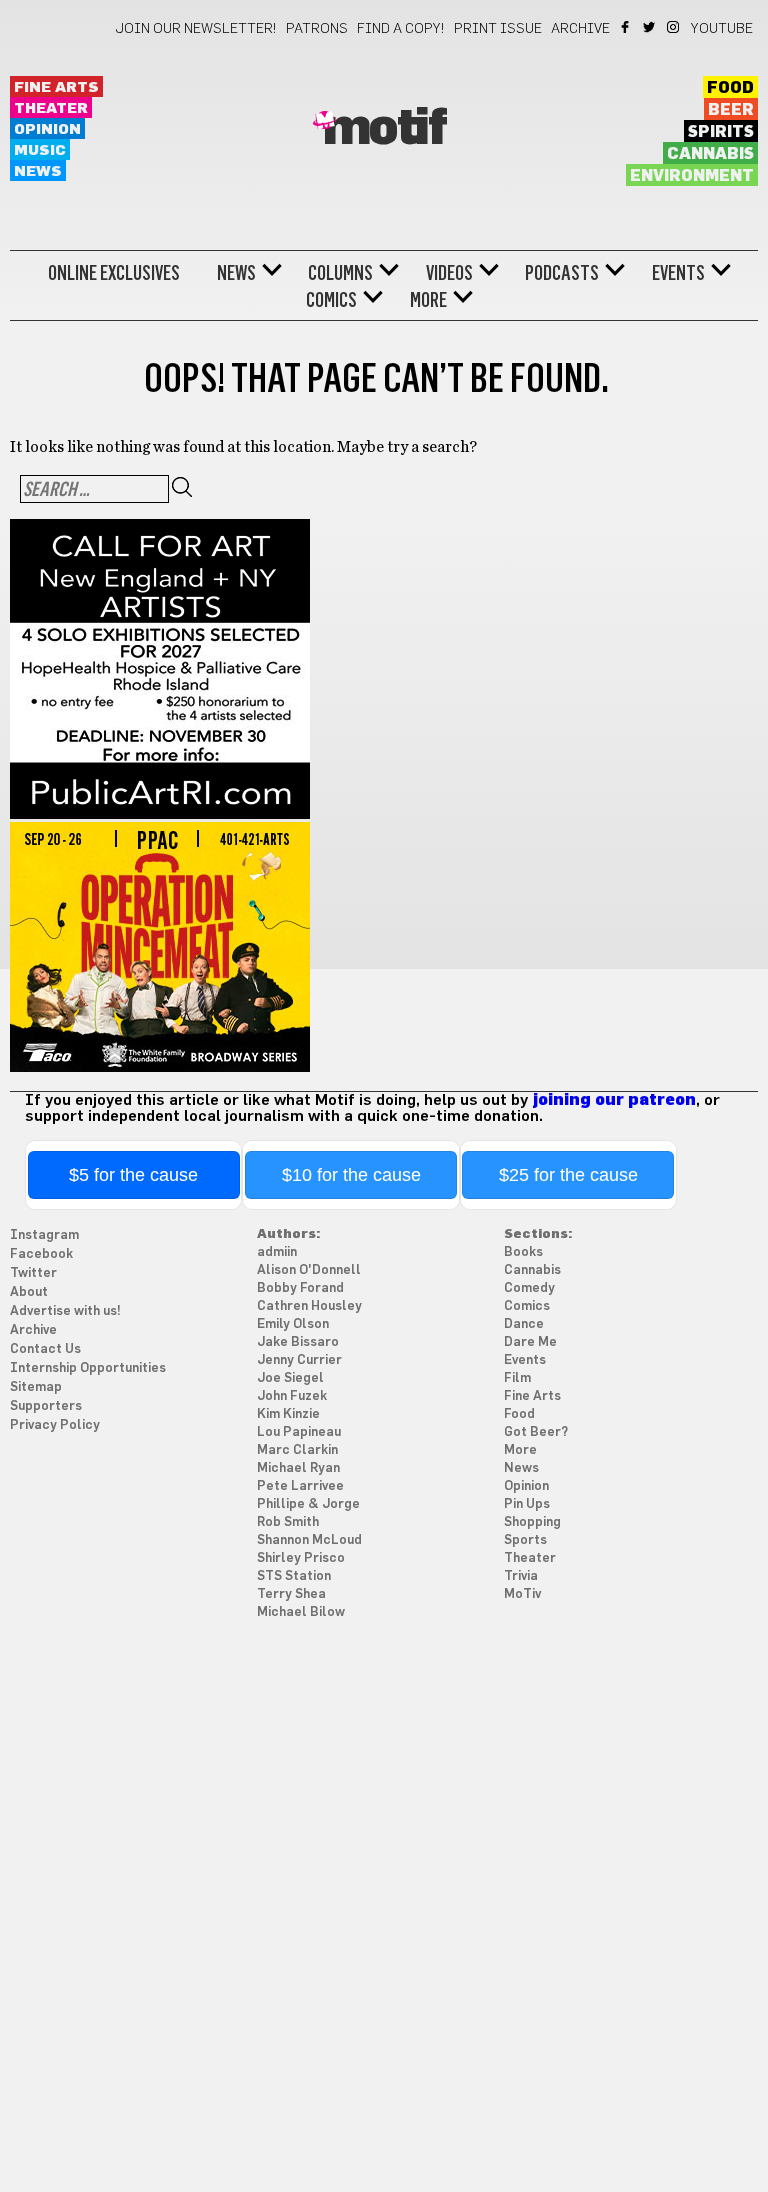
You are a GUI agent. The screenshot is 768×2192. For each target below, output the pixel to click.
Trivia (521, 1576)
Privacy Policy (55, 1425)
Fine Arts (56, 87)
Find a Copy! (401, 29)
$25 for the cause (568, 1175)
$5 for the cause (133, 1175)
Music (40, 150)
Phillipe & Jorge (308, 1504)
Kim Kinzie (288, 1414)
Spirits (721, 132)
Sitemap (36, 1387)
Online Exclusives (114, 273)
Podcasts (562, 273)
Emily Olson (293, 1324)
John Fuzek (292, 1396)
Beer (731, 110)
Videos (449, 273)
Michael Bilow (301, 1612)
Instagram (674, 27)
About (29, 1292)
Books (523, 1252)
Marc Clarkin (297, 1450)
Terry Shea (291, 1594)
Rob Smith (288, 1522)
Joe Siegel (290, 1378)
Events (678, 273)
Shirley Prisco (301, 1558)
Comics (331, 300)
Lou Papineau (299, 1432)
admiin (277, 1252)
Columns (340, 273)
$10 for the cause (351, 1175)
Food (730, 88)
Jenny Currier (299, 1360)
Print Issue (498, 29)
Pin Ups (527, 1504)
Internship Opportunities (88, 1368)
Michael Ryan (298, 1468)
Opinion (47, 129)
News (38, 171)
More (428, 300)
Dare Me (530, 1342)
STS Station (294, 1576)
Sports (525, 1540)
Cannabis (710, 154)
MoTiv (522, 1594)
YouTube (722, 29)
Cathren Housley (309, 1306)
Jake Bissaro (298, 1342)
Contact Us (45, 1349)
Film (517, 1378)
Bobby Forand (300, 1288)
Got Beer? (536, 1432)
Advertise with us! (65, 1311)
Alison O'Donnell (309, 1270)
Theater (51, 108)
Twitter (650, 27)
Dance (524, 1324)
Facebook (626, 27)
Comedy (529, 1288)
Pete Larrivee (300, 1486)
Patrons (317, 29)
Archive (580, 29)
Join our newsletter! (196, 29)
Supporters (46, 1406)
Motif (384, 129)
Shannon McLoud (309, 1540)
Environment (692, 176)
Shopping (532, 1522)
